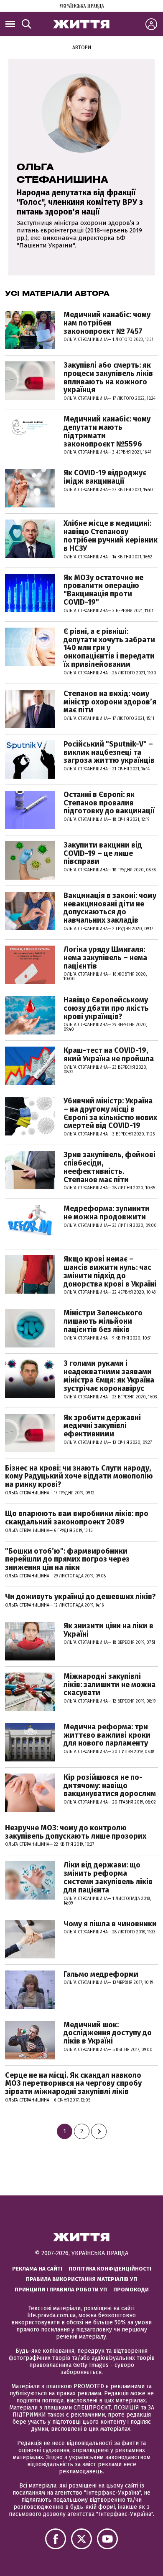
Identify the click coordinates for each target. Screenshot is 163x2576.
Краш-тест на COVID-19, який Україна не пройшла (109, 1055)
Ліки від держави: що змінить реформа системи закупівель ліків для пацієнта (108, 1877)
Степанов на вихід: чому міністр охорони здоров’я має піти (110, 702)
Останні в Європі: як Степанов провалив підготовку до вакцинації (109, 803)
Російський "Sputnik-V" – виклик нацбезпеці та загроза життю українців (109, 752)
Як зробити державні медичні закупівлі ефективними (102, 1426)
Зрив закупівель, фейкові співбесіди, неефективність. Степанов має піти (110, 1167)
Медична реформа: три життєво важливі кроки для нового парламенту (107, 1735)
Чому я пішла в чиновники (110, 1924)
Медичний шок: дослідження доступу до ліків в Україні (108, 2033)
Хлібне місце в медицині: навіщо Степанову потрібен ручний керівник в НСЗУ (111, 536)
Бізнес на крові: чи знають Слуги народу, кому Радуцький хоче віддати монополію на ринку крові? (79, 1476)
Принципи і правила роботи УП (61, 2290)
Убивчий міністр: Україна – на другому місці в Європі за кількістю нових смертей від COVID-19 (110, 1113)
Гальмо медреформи (101, 1974)
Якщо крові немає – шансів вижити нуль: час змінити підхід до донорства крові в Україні (110, 1271)
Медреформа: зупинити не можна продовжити (107, 1213)
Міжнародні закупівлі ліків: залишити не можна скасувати (110, 1685)
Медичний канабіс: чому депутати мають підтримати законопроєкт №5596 (107, 431)
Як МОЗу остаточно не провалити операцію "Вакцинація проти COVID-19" (103, 590)
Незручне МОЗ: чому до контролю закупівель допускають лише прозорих (76, 1832)
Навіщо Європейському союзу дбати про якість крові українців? (106, 1008)
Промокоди (131, 2290)
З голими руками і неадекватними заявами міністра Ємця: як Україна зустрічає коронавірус (109, 1376)
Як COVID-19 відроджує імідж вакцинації (105, 477)
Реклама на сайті (37, 2269)
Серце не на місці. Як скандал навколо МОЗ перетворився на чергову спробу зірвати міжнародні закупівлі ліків (73, 2084)
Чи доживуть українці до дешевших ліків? (80, 1597)
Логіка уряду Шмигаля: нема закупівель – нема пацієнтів (105, 958)
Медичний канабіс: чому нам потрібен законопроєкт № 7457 (107, 323)
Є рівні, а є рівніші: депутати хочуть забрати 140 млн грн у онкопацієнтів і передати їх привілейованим (109, 648)
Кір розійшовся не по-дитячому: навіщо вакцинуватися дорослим (110, 1786)
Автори (82, 48)
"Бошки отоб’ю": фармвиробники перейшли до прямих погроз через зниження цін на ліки (67, 1559)
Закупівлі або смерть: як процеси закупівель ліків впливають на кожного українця (108, 377)
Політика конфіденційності (110, 2269)
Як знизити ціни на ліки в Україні (108, 1630)
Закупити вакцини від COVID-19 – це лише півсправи (103, 853)
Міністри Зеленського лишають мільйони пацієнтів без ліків (103, 1321)
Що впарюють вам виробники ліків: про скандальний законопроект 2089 (77, 1518)
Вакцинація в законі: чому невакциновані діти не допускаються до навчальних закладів (110, 908)
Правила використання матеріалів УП (81, 2279)
